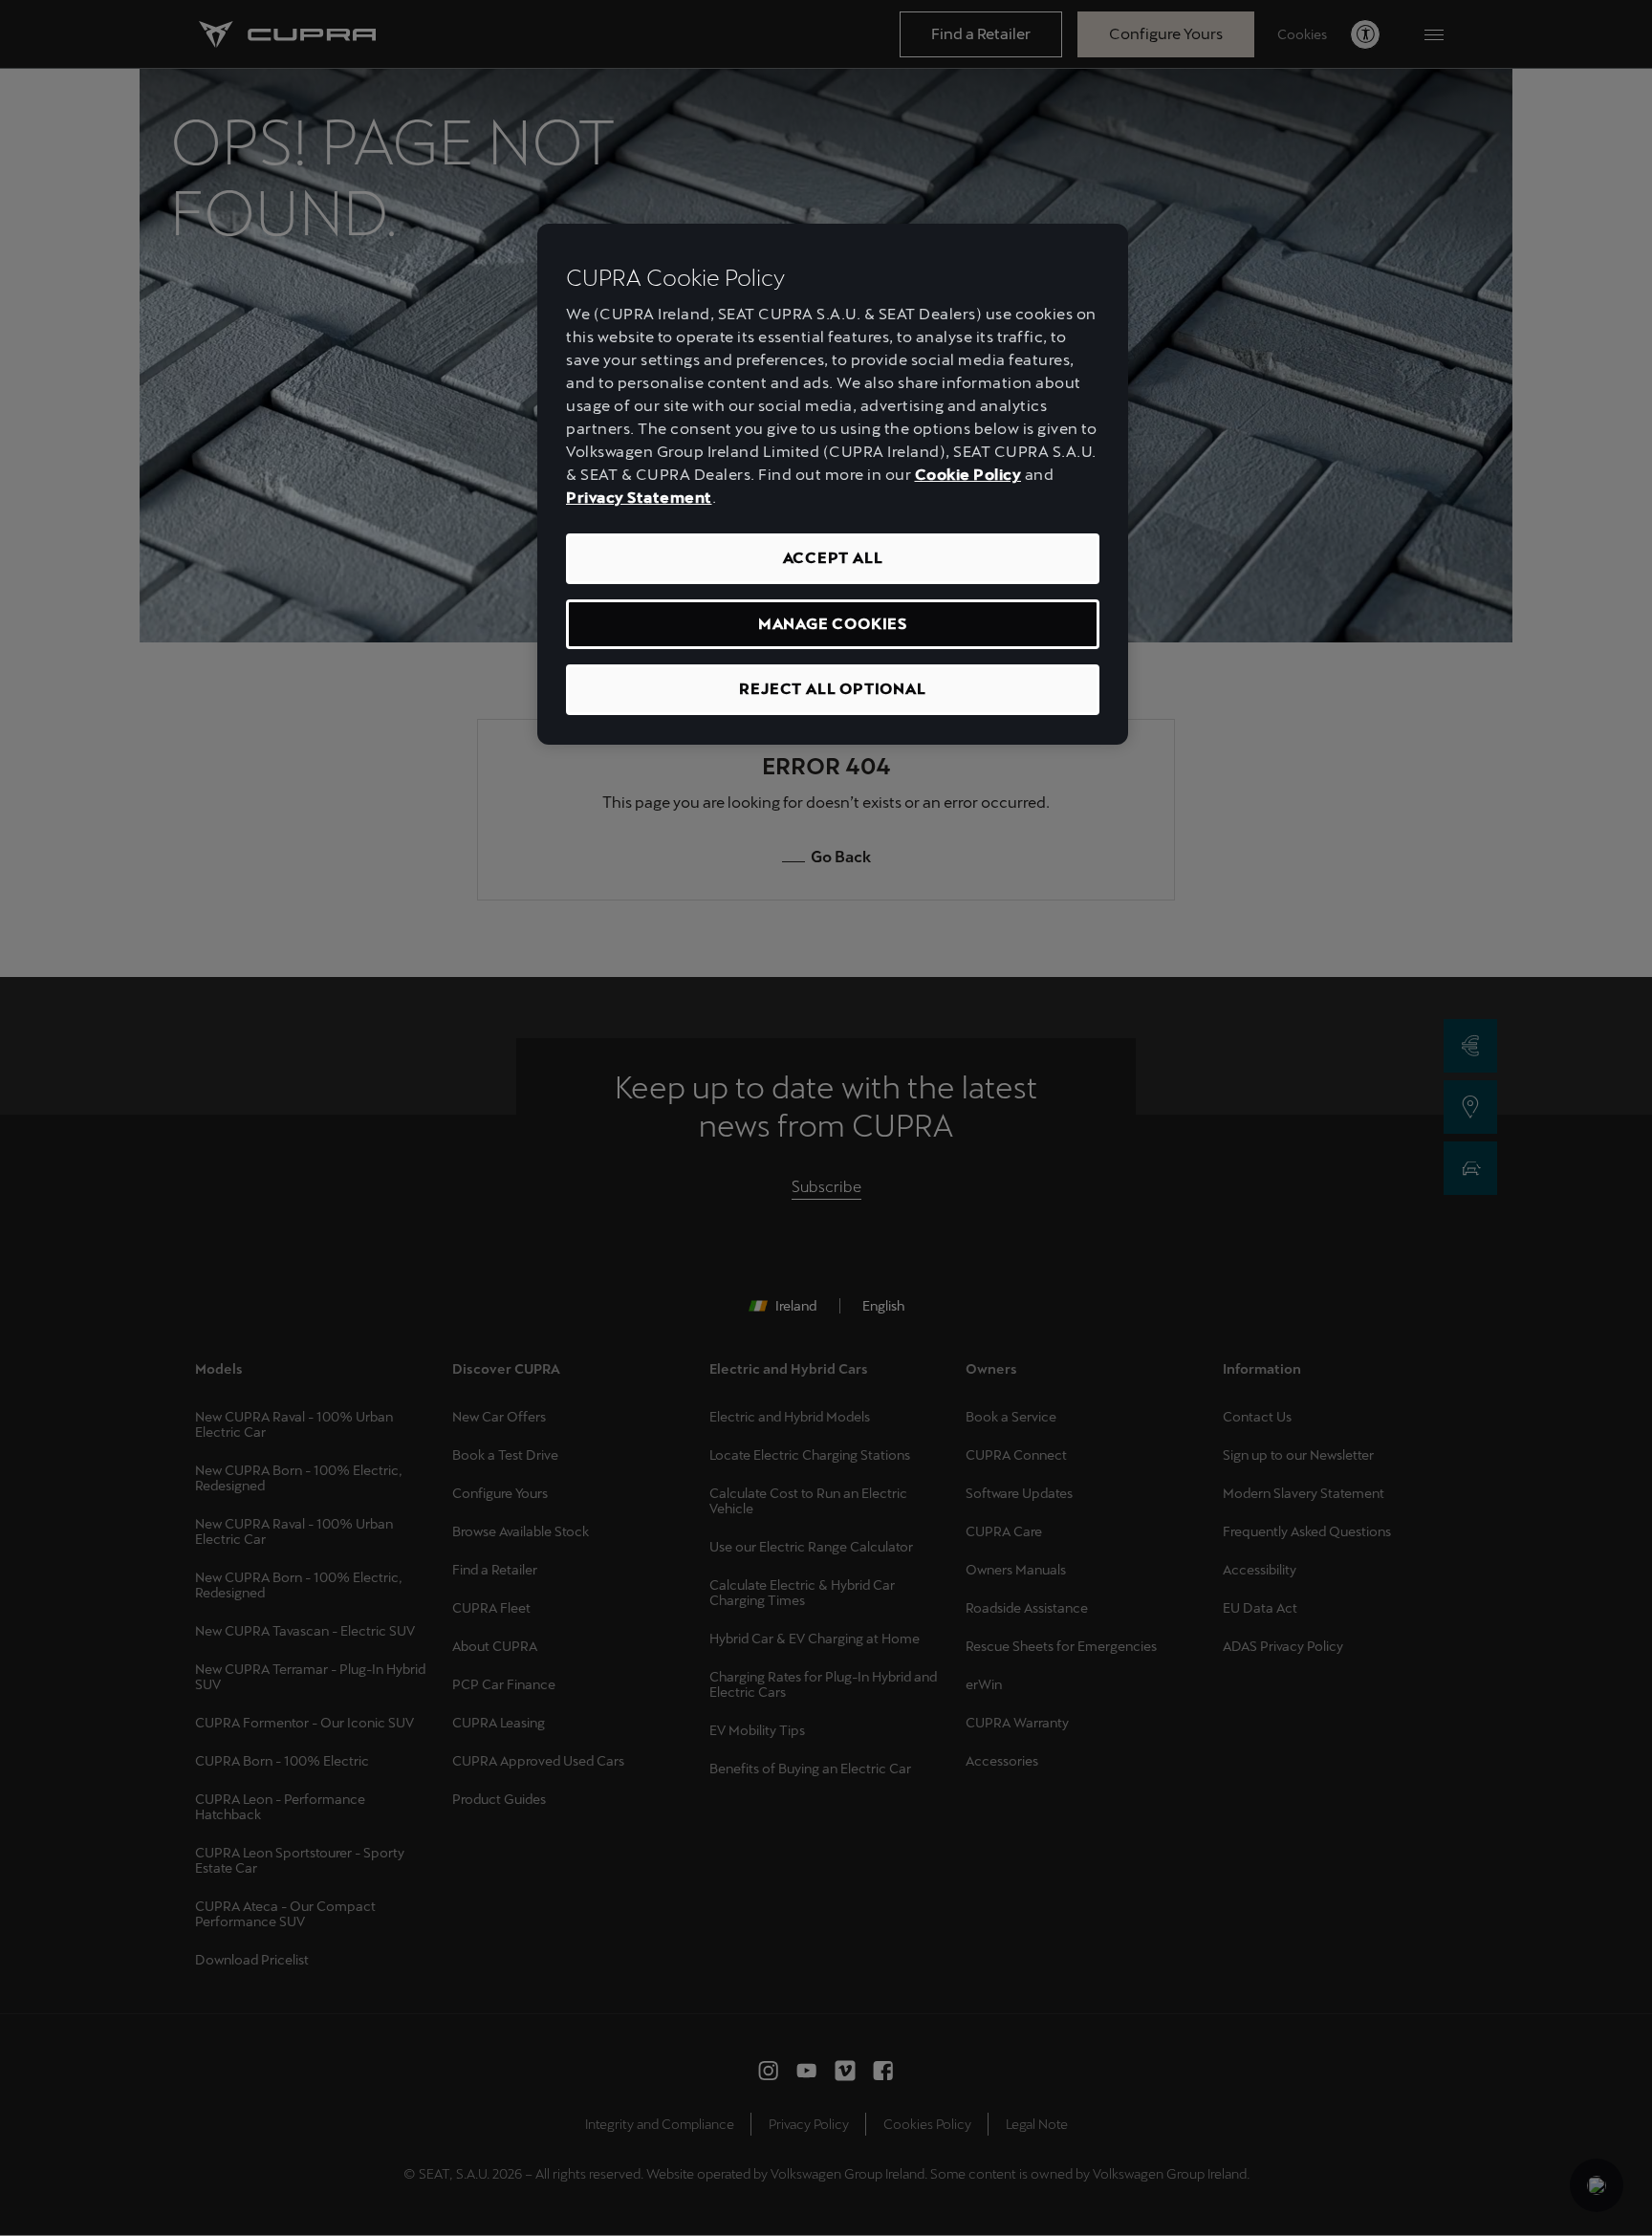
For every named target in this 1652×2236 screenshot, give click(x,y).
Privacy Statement (639, 498)
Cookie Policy (968, 475)
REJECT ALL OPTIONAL (832, 689)
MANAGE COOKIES (833, 624)
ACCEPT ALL (833, 558)
